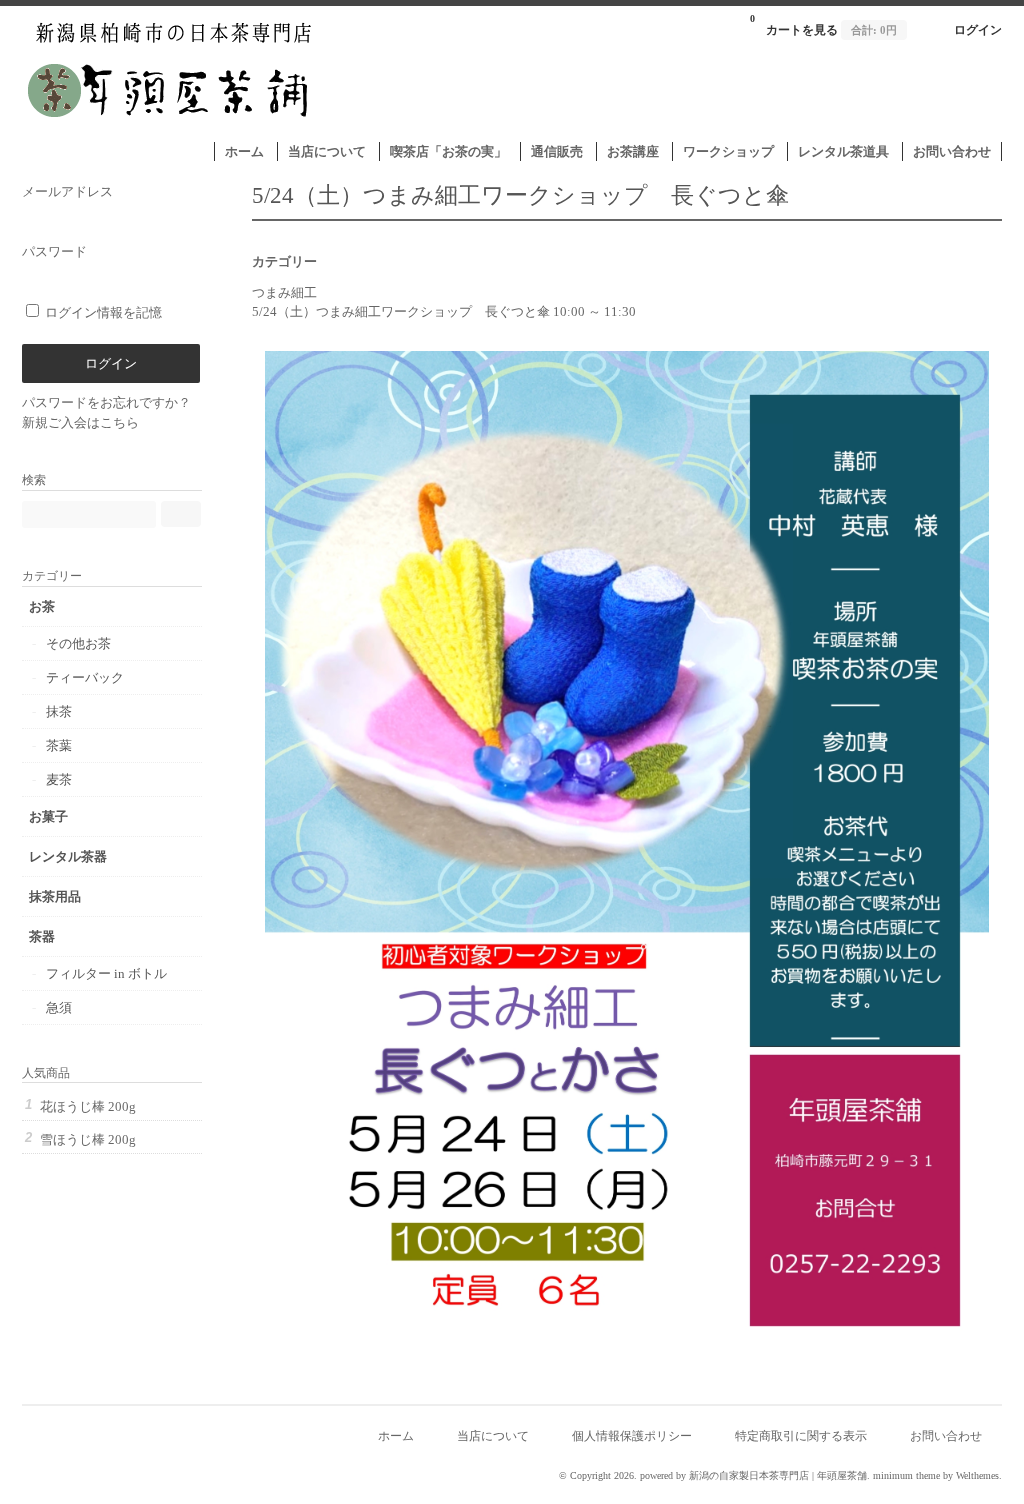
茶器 (42, 936)
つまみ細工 (284, 292)
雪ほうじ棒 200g (88, 1139)
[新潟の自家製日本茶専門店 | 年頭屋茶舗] (170, 131)
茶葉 (59, 745)
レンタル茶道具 (843, 151)
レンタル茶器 (68, 856)
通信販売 (557, 151)
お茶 (42, 606)
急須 (59, 1007)
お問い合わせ (952, 151)
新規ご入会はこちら (80, 422)
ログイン (978, 30)
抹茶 (59, 711)
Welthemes (977, 1475)
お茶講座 (633, 151)
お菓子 (48, 816)
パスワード (54, 251)
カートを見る (823, 25)
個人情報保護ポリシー (632, 1436)
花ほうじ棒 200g (88, 1106)
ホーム (244, 151)
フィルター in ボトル (106, 973)
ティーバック (85, 677)
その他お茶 (78, 643)
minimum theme (906, 1475)
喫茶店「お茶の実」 (448, 151)
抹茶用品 (55, 896)
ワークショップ (728, 151)
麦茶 (59, 779)
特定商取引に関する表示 (801, 1436)
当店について (327, 151)
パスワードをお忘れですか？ (106, 402)
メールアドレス (67, 191)
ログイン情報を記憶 (102, 312)
